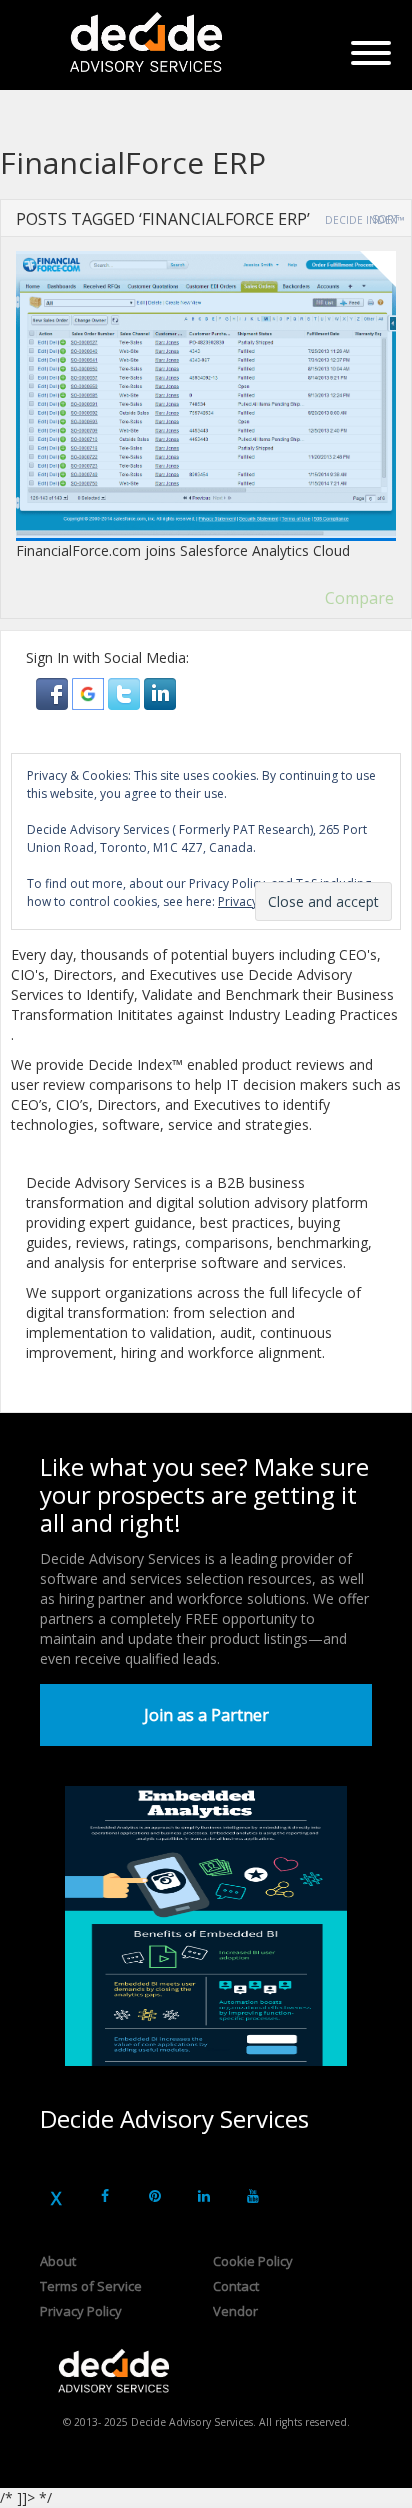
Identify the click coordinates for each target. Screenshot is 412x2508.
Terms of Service (91, 2286)
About (58, 2261)
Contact (236, 2286)
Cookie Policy (253, 2261)
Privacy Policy (81, 2311)
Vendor (235, 2311)
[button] (54, 692)
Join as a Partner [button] (206, 1715)
